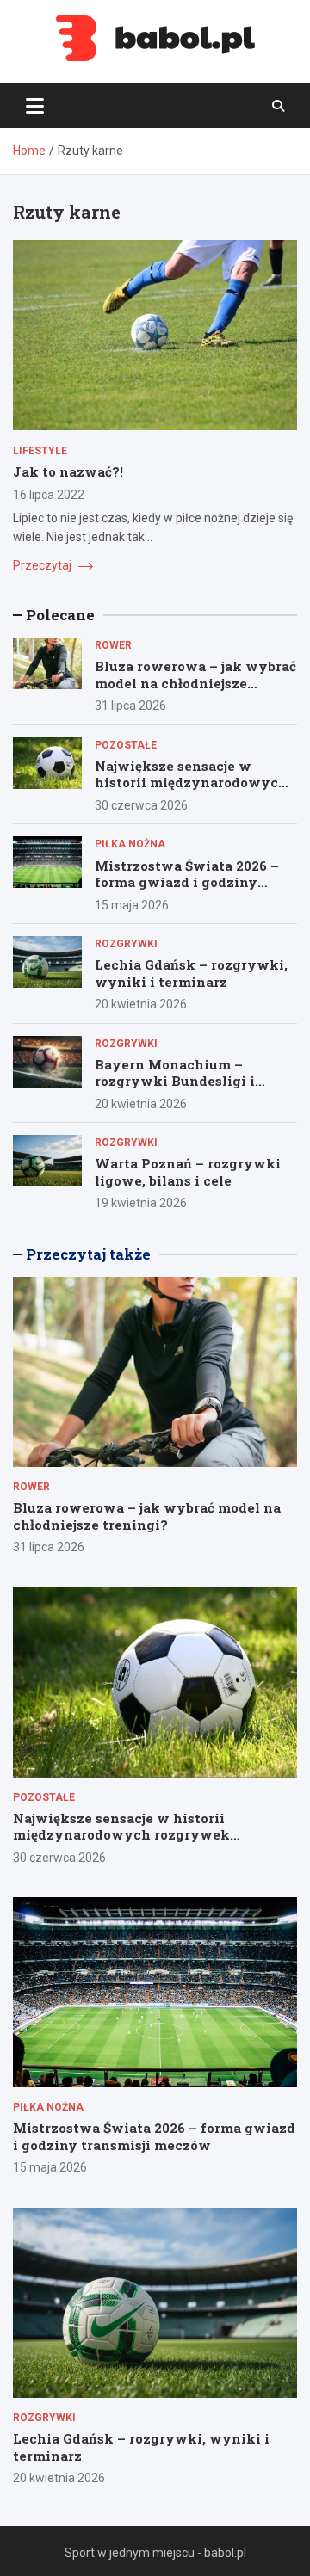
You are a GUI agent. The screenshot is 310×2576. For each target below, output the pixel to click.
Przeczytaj (43, 565)
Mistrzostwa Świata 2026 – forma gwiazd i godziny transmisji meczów (187, 882)
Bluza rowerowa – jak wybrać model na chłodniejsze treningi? (195, 683)
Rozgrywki (126, 944)
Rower (113, 645)
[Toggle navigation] (35, 106)
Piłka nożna (130, 844)
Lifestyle (40, 451)
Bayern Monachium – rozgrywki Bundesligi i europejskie (175, 1081)
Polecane (60, 615)
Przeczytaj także (88, 1254)
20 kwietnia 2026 (141, 1004)
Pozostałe (126, 745)
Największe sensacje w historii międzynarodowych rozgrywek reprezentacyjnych (191, 791)
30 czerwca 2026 (141, 805)
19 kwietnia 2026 (141, 1203)
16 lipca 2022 (49, 495)
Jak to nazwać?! (68, 471)
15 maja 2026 (132, 905)
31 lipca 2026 (130, 706)
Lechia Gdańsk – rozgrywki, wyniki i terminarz (191, 973)
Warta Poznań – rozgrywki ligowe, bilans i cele (188, 1172)
